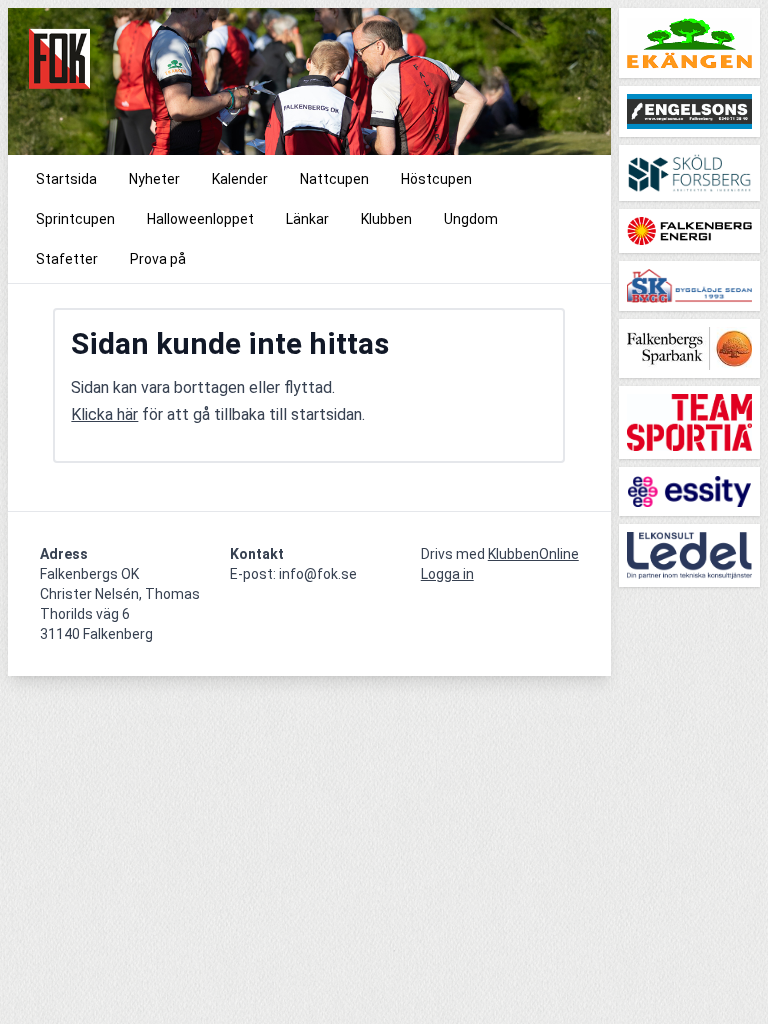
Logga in (447, 574)
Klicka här (104, 414)
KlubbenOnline (533, 554)
